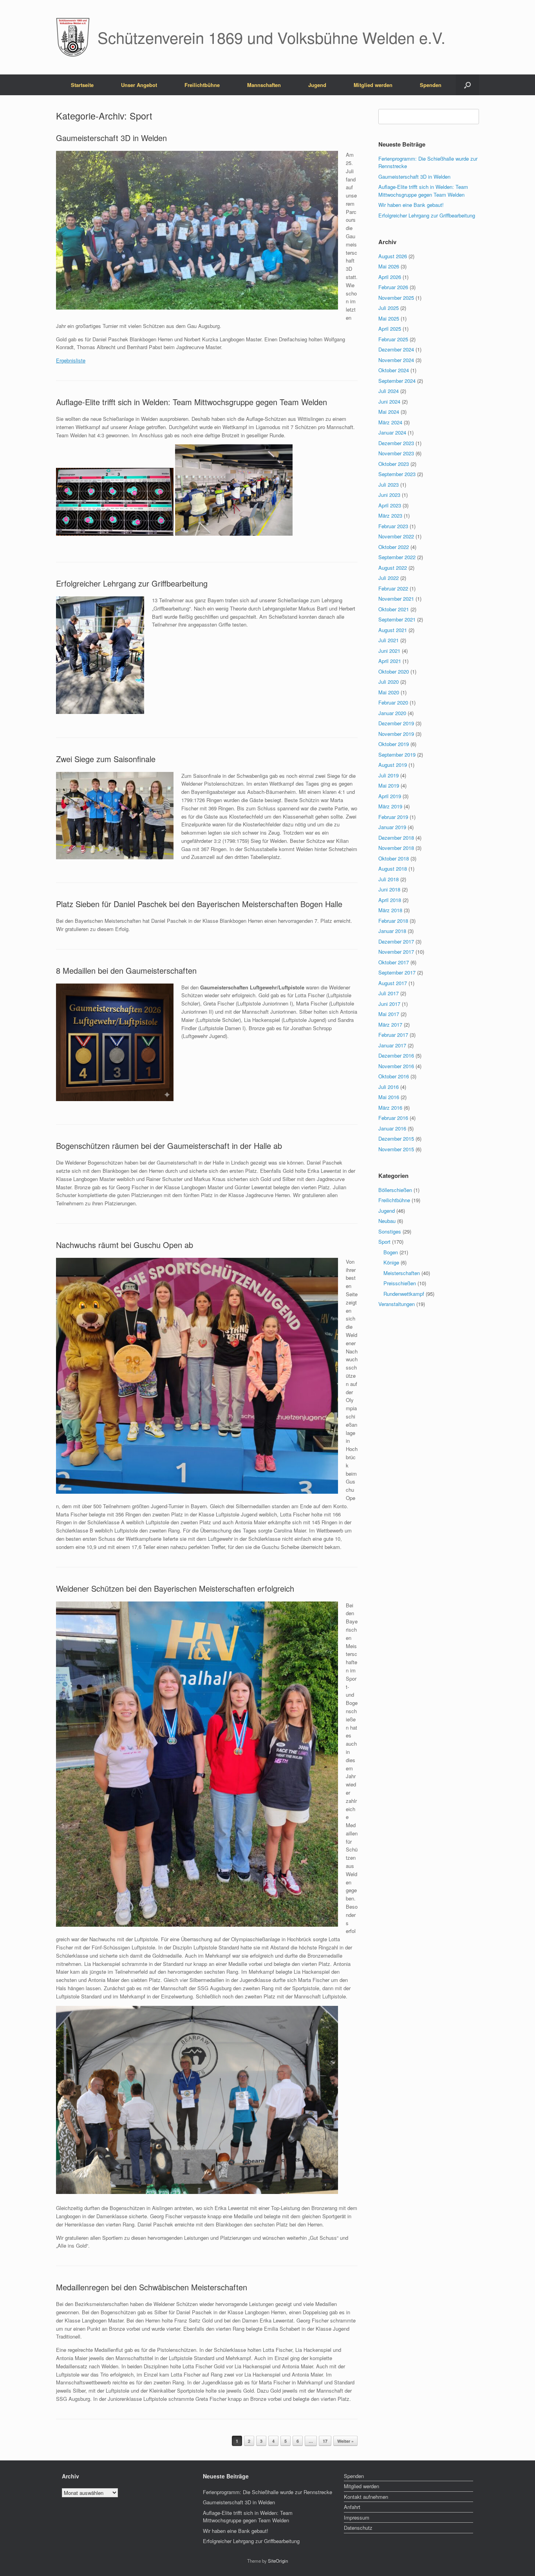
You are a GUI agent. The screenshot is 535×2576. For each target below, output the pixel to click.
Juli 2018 (389, 879)
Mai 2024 (389, 412)
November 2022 (396, 536)
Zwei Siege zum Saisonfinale (106, 759)
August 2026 (393, 256)
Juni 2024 (389, 401)
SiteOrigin (278, 2561)
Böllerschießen (395, 1190)
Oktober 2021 (394, 609)
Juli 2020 (389, 682)
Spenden (431, 85)
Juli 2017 (389, 993)
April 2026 (390, 277)
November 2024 (396, 360)
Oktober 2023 (394, 464)
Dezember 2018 (396, 838)
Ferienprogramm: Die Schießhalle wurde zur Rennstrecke (267, 2492)
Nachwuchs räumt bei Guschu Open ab (125, 1245)
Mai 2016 (389, 1097)
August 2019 (393, 765)
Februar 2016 (393, 1118)
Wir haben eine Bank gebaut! (411, 205)
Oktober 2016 (394, 1076)
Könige (391, 1262)
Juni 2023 (389, 495)
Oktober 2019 (394, 744)
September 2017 (397, 972)
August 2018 (393, 869)
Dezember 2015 (396, 1139)
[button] (467, 85)
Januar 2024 (392, 432)
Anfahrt (352, 2507)
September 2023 (397, 474)
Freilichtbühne (202, 85)
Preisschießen (400, 1283)
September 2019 (397, 755)
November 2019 (396, 734)
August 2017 (393, 983)
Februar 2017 (393, 1035)
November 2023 (396, 453)
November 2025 (396, 298)
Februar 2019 (393, 817)
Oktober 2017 (394, 962)
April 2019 (390, 796)
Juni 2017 (389, 1004)
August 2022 (393, 568)
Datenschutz (358, 2528)
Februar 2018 (393, 921)
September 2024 (397, 381)
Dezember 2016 (396, 1055)
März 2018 (390, 910)
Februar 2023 (393, 526)
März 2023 (390, 515)
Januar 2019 (392, 827)
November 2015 (396, 1149)
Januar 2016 (392, 1128)
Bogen (391, 1252)
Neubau (387, 1221)
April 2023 (390, 505)
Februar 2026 (393, 287)
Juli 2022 (389, 578)
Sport (384, 1242)
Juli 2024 (389, 391)
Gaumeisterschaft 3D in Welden (111, 138)
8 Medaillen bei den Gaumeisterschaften (126, 970)
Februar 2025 (393, 339)
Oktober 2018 (394, 858)
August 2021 (393, 630)
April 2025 (390, 329)
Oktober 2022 (394, 547)
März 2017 (390, 1024)
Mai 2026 (389, 266)
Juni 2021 (389, 651)
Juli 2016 (389, 1087)
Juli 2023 (389, 485)
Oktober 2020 (394, 671)
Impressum (357, 2517)
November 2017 (396, 952)
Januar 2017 (392, 1045)
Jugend (317, 85)
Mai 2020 (389, 692)
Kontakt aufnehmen (366, 2497)
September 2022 (397, 557)
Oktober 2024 (394, 370)
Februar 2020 (393, 702)
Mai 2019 (389, 785)
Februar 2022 (393, 588)
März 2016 (390, 1108)
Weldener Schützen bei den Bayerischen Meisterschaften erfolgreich (175, 1588)
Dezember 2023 (396, 443)
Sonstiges (390, 1231)
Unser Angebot (139, 85)
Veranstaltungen (397, 1304)
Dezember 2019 (396, 723)
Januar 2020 (392, 713)
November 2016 (396, 1066)
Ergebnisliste (71, 360)
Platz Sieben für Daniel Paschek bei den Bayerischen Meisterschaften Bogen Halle (199, 904)
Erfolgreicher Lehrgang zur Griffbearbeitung (132, 583)
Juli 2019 (389, 775)
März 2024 (390, 422)
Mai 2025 (389, 318)
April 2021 (390, 661)
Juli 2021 (389, 640)
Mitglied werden (373, 85)
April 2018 (390, 900)
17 (325, 2441)
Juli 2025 (389, 308)
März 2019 (390, 806)
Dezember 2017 (396, 941)
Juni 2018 (389, 889)
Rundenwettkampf (404, 1294)
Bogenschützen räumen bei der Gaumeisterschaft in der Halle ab (169, 1146)
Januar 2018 (392, 931)
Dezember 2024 (396, 349)
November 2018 (396, 848)
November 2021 (396, 599)
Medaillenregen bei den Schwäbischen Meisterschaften (152, 2287)
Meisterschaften (402, 1273)
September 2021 (397, 619)
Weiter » (345, 2441)
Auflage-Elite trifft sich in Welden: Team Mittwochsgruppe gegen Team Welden (192, 402)
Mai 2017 (389, 1014)
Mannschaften (264, 85)
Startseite (82, 85)
